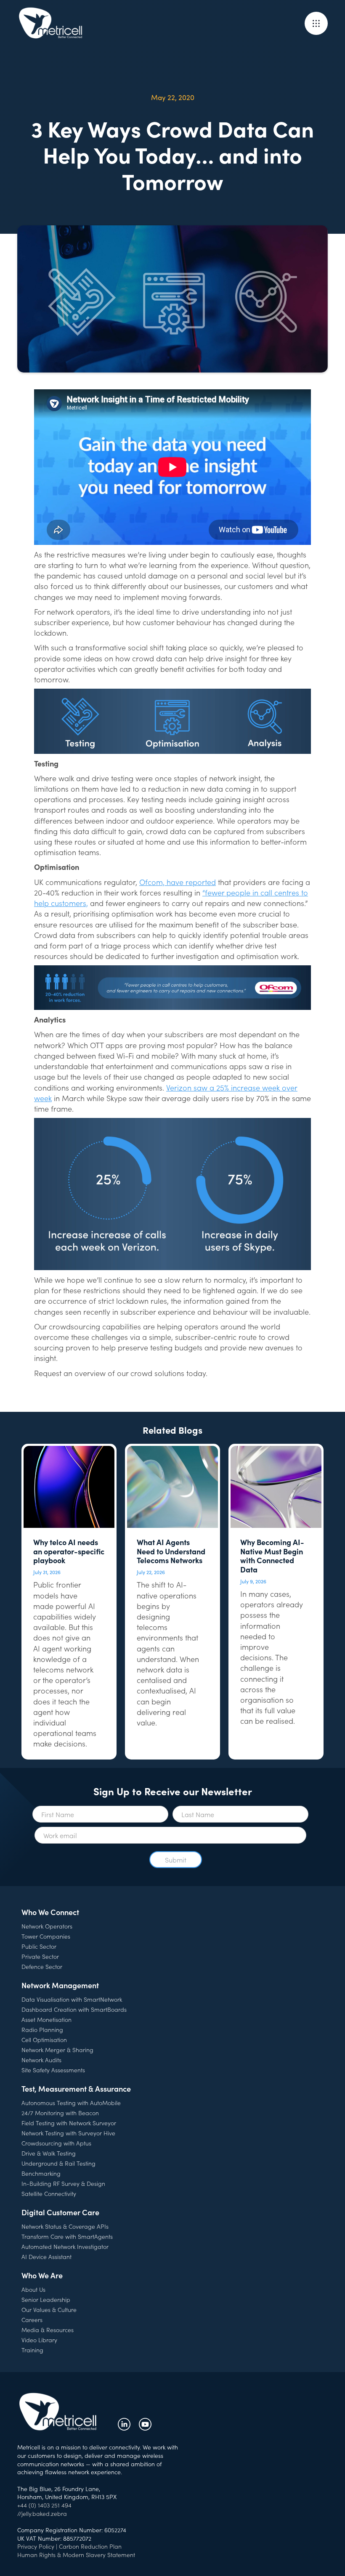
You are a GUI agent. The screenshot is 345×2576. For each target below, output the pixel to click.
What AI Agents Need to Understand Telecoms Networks (171, 1551)
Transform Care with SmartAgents (67, 2236)
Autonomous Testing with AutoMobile (71, 2103)
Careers (32, 2320)
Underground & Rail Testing (58, 2163)
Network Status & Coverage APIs (65, 2226)
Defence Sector (42, 1966)
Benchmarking (41, 2173)
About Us (33, 2289)
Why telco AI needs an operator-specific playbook (69, 1551)
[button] (316, 23)
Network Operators (47, 1926)
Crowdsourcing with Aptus (56, 2143)
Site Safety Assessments (53, 2070)
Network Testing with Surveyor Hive (68, 2133)
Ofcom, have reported (178, 882)
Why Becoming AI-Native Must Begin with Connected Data (272, 1556)
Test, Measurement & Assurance (76, 2089)
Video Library (39, 2340)
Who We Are (42, 2275)
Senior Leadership (46, 2299)
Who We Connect (50, 1912)
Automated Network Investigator (65, 2246)
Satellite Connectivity (49, 2193)
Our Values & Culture (49, 2309)
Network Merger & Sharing (57, 2050)
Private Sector (40, 1956)
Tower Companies (46, 1936)
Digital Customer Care (60, 2212)
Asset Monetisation (46, 2019)
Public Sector (39, 1946)
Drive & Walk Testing (49, 2153)
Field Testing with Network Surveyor (69, 2123)
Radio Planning (42, 2029)
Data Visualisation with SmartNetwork (72, 1999)
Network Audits (41, 2060)
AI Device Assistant (46, 2256)
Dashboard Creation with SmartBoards (74, 2009)
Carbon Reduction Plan (90, 2546)
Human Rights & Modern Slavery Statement (76, 2555)
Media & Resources (48, 2330)
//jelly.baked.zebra (42, 2513)
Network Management (60, 1985)
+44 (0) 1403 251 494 (44, 2505)
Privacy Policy (36, 2546)
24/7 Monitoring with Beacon (60, 2113)
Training (32, 2350)
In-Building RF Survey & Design (63, 2183)
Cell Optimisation (44, 2040)
